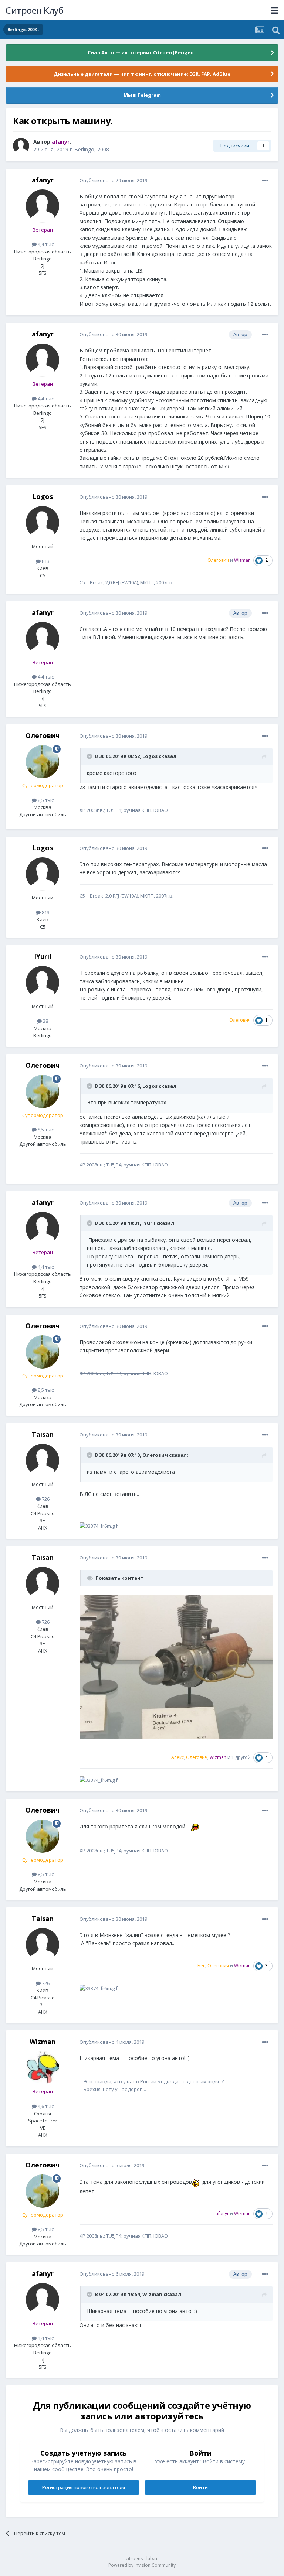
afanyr (43, 180)
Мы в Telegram (142, 95)
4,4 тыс (45, 244)
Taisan (43, 1434)
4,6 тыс (45, 2106)
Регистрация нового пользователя (84, 2487)
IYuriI (43, 956)
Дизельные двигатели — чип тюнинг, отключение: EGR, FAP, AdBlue (142, 74)
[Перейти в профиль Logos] (43, 523)
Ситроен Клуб (34, 10)
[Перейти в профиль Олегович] (43, 762)
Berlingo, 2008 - (93, 149)
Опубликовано (113, 180)
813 (45, 561)
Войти (200, 2487)
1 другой (241, 1757)
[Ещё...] (265, 181)
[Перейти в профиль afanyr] (21, 146)
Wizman (43, 2042)
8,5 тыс (45, 800)
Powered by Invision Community (142, 2565)
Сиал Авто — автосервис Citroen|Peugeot (142, 52)
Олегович (43, 735)
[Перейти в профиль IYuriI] (43, 983)
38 (45, 1021)
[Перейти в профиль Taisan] (43, 1460)
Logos (43, 496)
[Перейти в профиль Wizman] (43, 2068)
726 (45, 1499)
